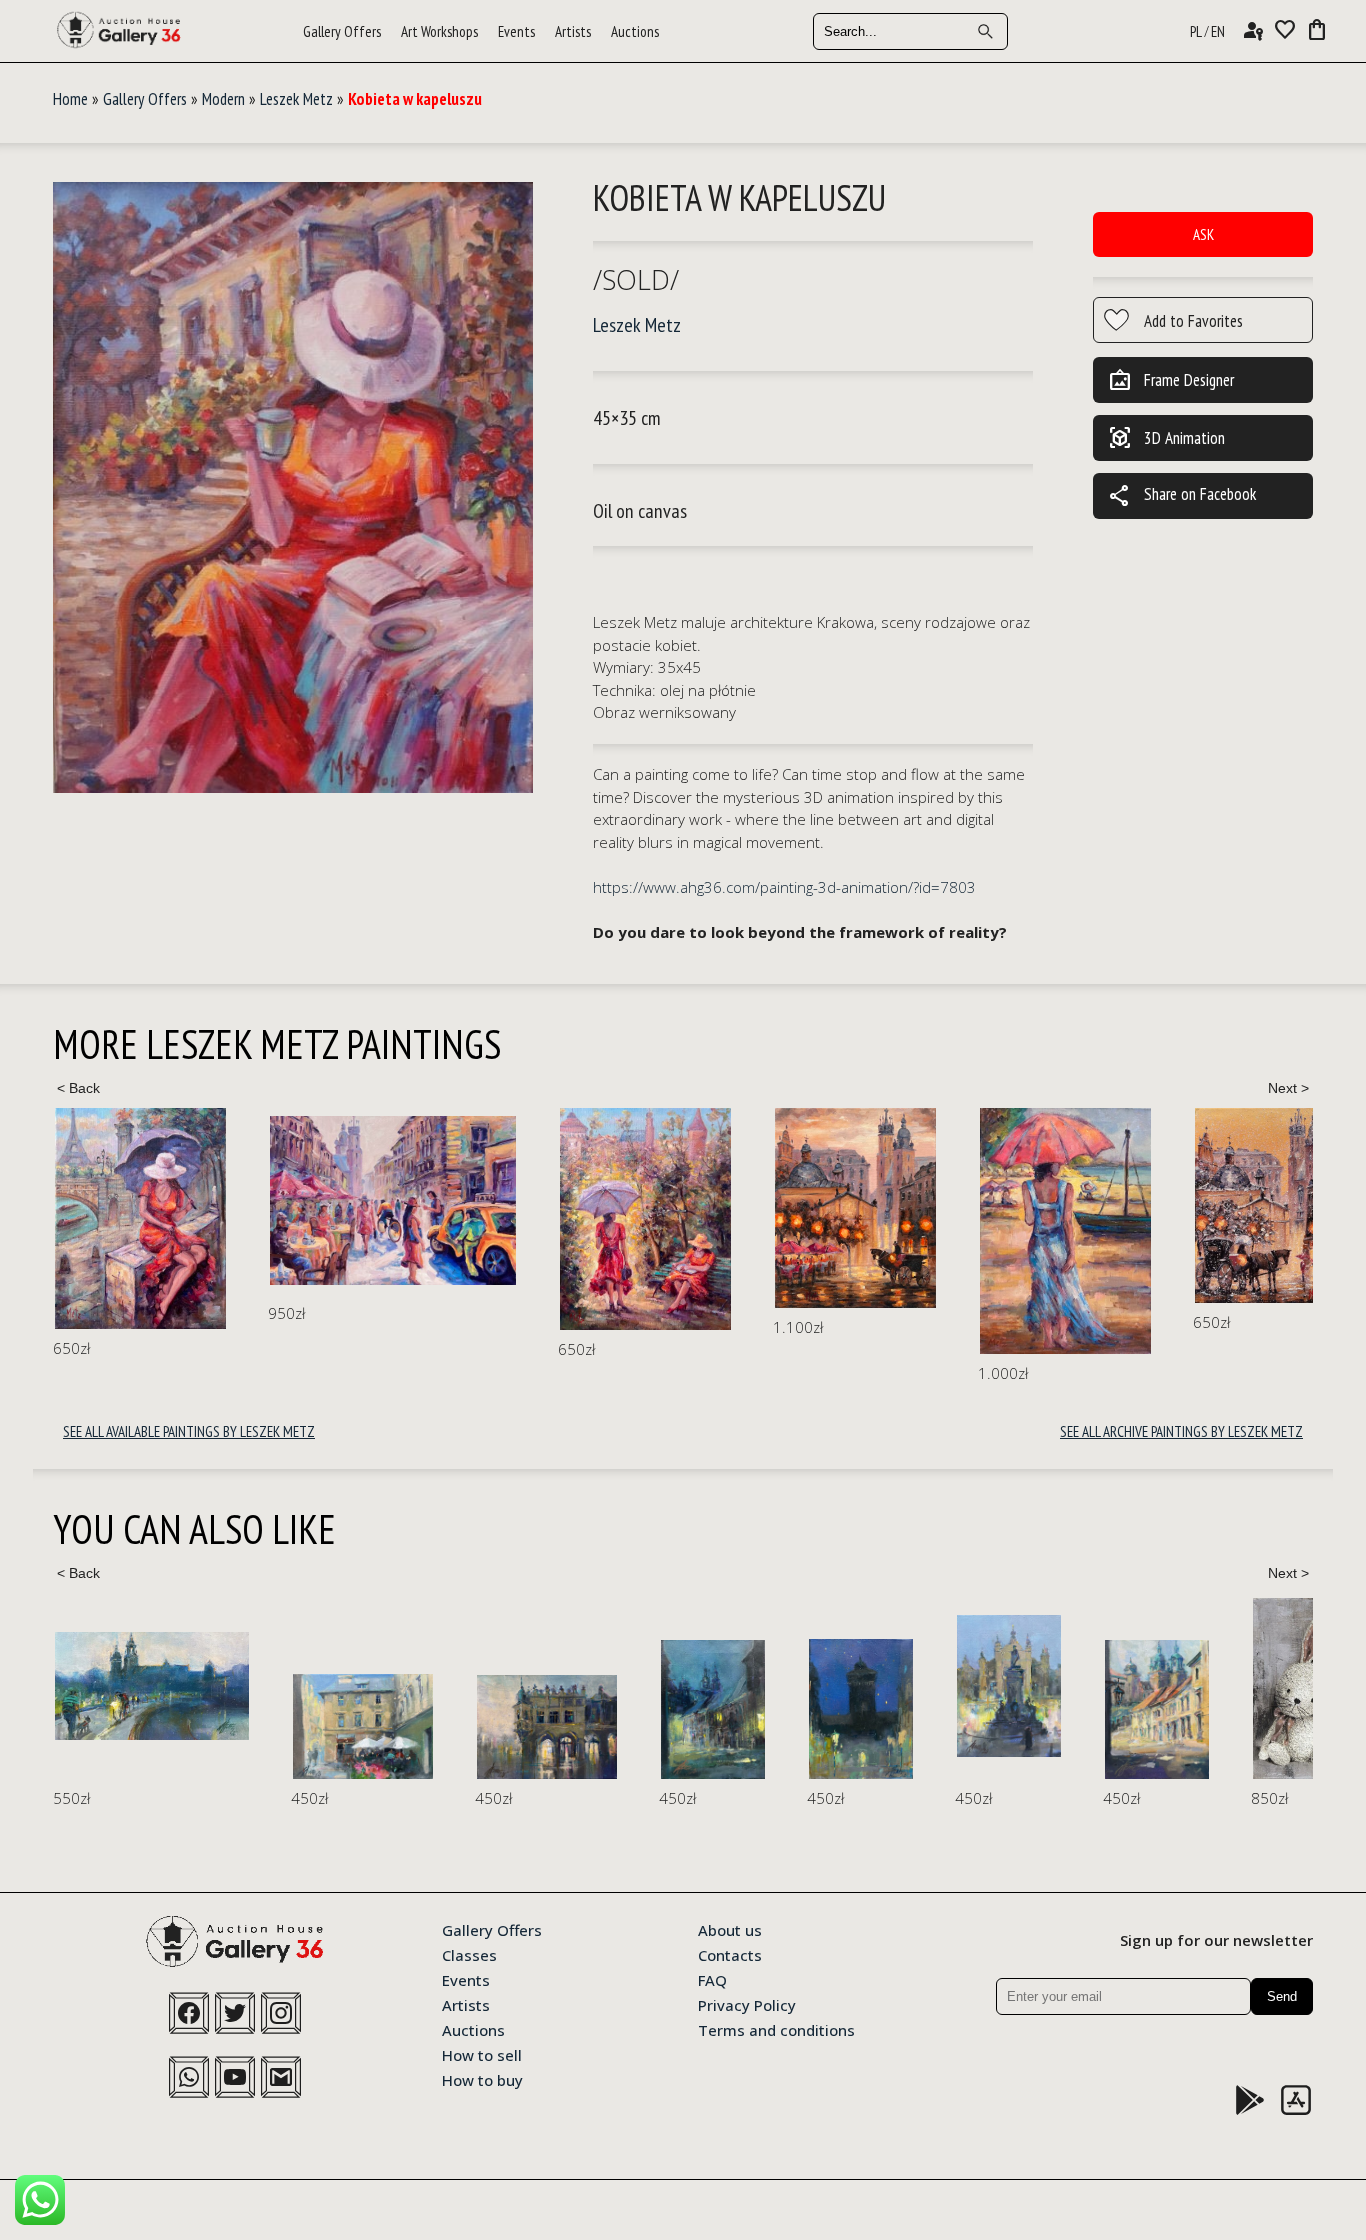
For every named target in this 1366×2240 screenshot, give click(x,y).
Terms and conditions (776, 2029)
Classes (469, 1954)
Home (70, 99)
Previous (78, 1088)
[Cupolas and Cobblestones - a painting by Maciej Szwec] (1157, 1709)
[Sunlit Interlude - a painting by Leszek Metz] (393, 1200)
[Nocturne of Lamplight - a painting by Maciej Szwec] (713, 1709)
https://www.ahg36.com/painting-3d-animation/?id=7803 (784, 887)
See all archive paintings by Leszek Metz (1181, 1431)
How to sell (482, 2054)
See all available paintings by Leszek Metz (189, 1431)
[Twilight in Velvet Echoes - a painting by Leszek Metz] (855, 1208)
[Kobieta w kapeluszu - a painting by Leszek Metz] (293, 488)
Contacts (730, 1954)
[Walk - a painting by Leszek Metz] (645, 1219)
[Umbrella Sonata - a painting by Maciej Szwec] (363, 1726)
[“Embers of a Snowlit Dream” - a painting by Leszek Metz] (1265, 1205)
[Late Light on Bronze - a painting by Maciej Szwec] (1009, 1685)
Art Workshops (439, 31)
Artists (573, 31)
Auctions (635, 31)
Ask (1203, 234)
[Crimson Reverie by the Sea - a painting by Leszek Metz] (1065, 1231)
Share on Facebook (1182, 496)
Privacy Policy (747, 2004)
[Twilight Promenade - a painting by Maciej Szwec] (152, 1686)
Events (516, 31)
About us (730, 1929)
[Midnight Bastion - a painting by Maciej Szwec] (861, 1709)
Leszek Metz (296, 99)
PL (1196, 31)
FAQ (712, 1979)
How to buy (482, 2079)
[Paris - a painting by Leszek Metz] (140, 1219)
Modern (223, 99)
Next (1288, 1088)
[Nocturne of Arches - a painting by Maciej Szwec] (547, 1727)
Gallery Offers (342, 31)
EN (1218, 31)
